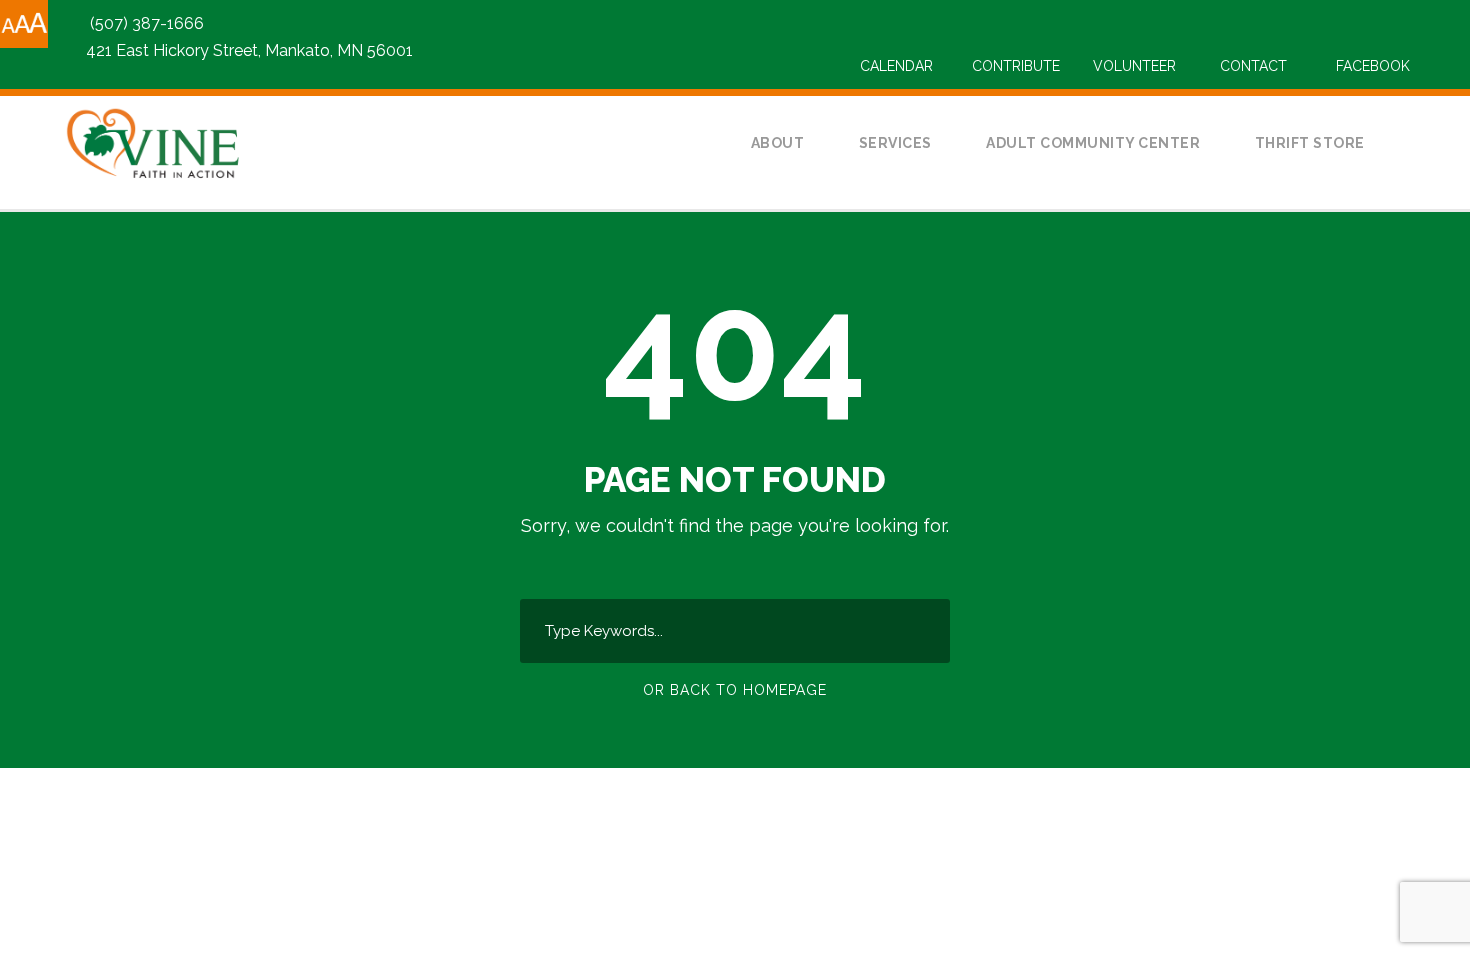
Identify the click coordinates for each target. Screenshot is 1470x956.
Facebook (1373, 66)
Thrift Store (1310, 143)
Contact (1253, 66)
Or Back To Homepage (735, 690)
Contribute (1016, 66)
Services (895, 143)
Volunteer (1134, 66)
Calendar (896, 66)
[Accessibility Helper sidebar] (24, 24)
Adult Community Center (1093, 143)
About (778, 143)
